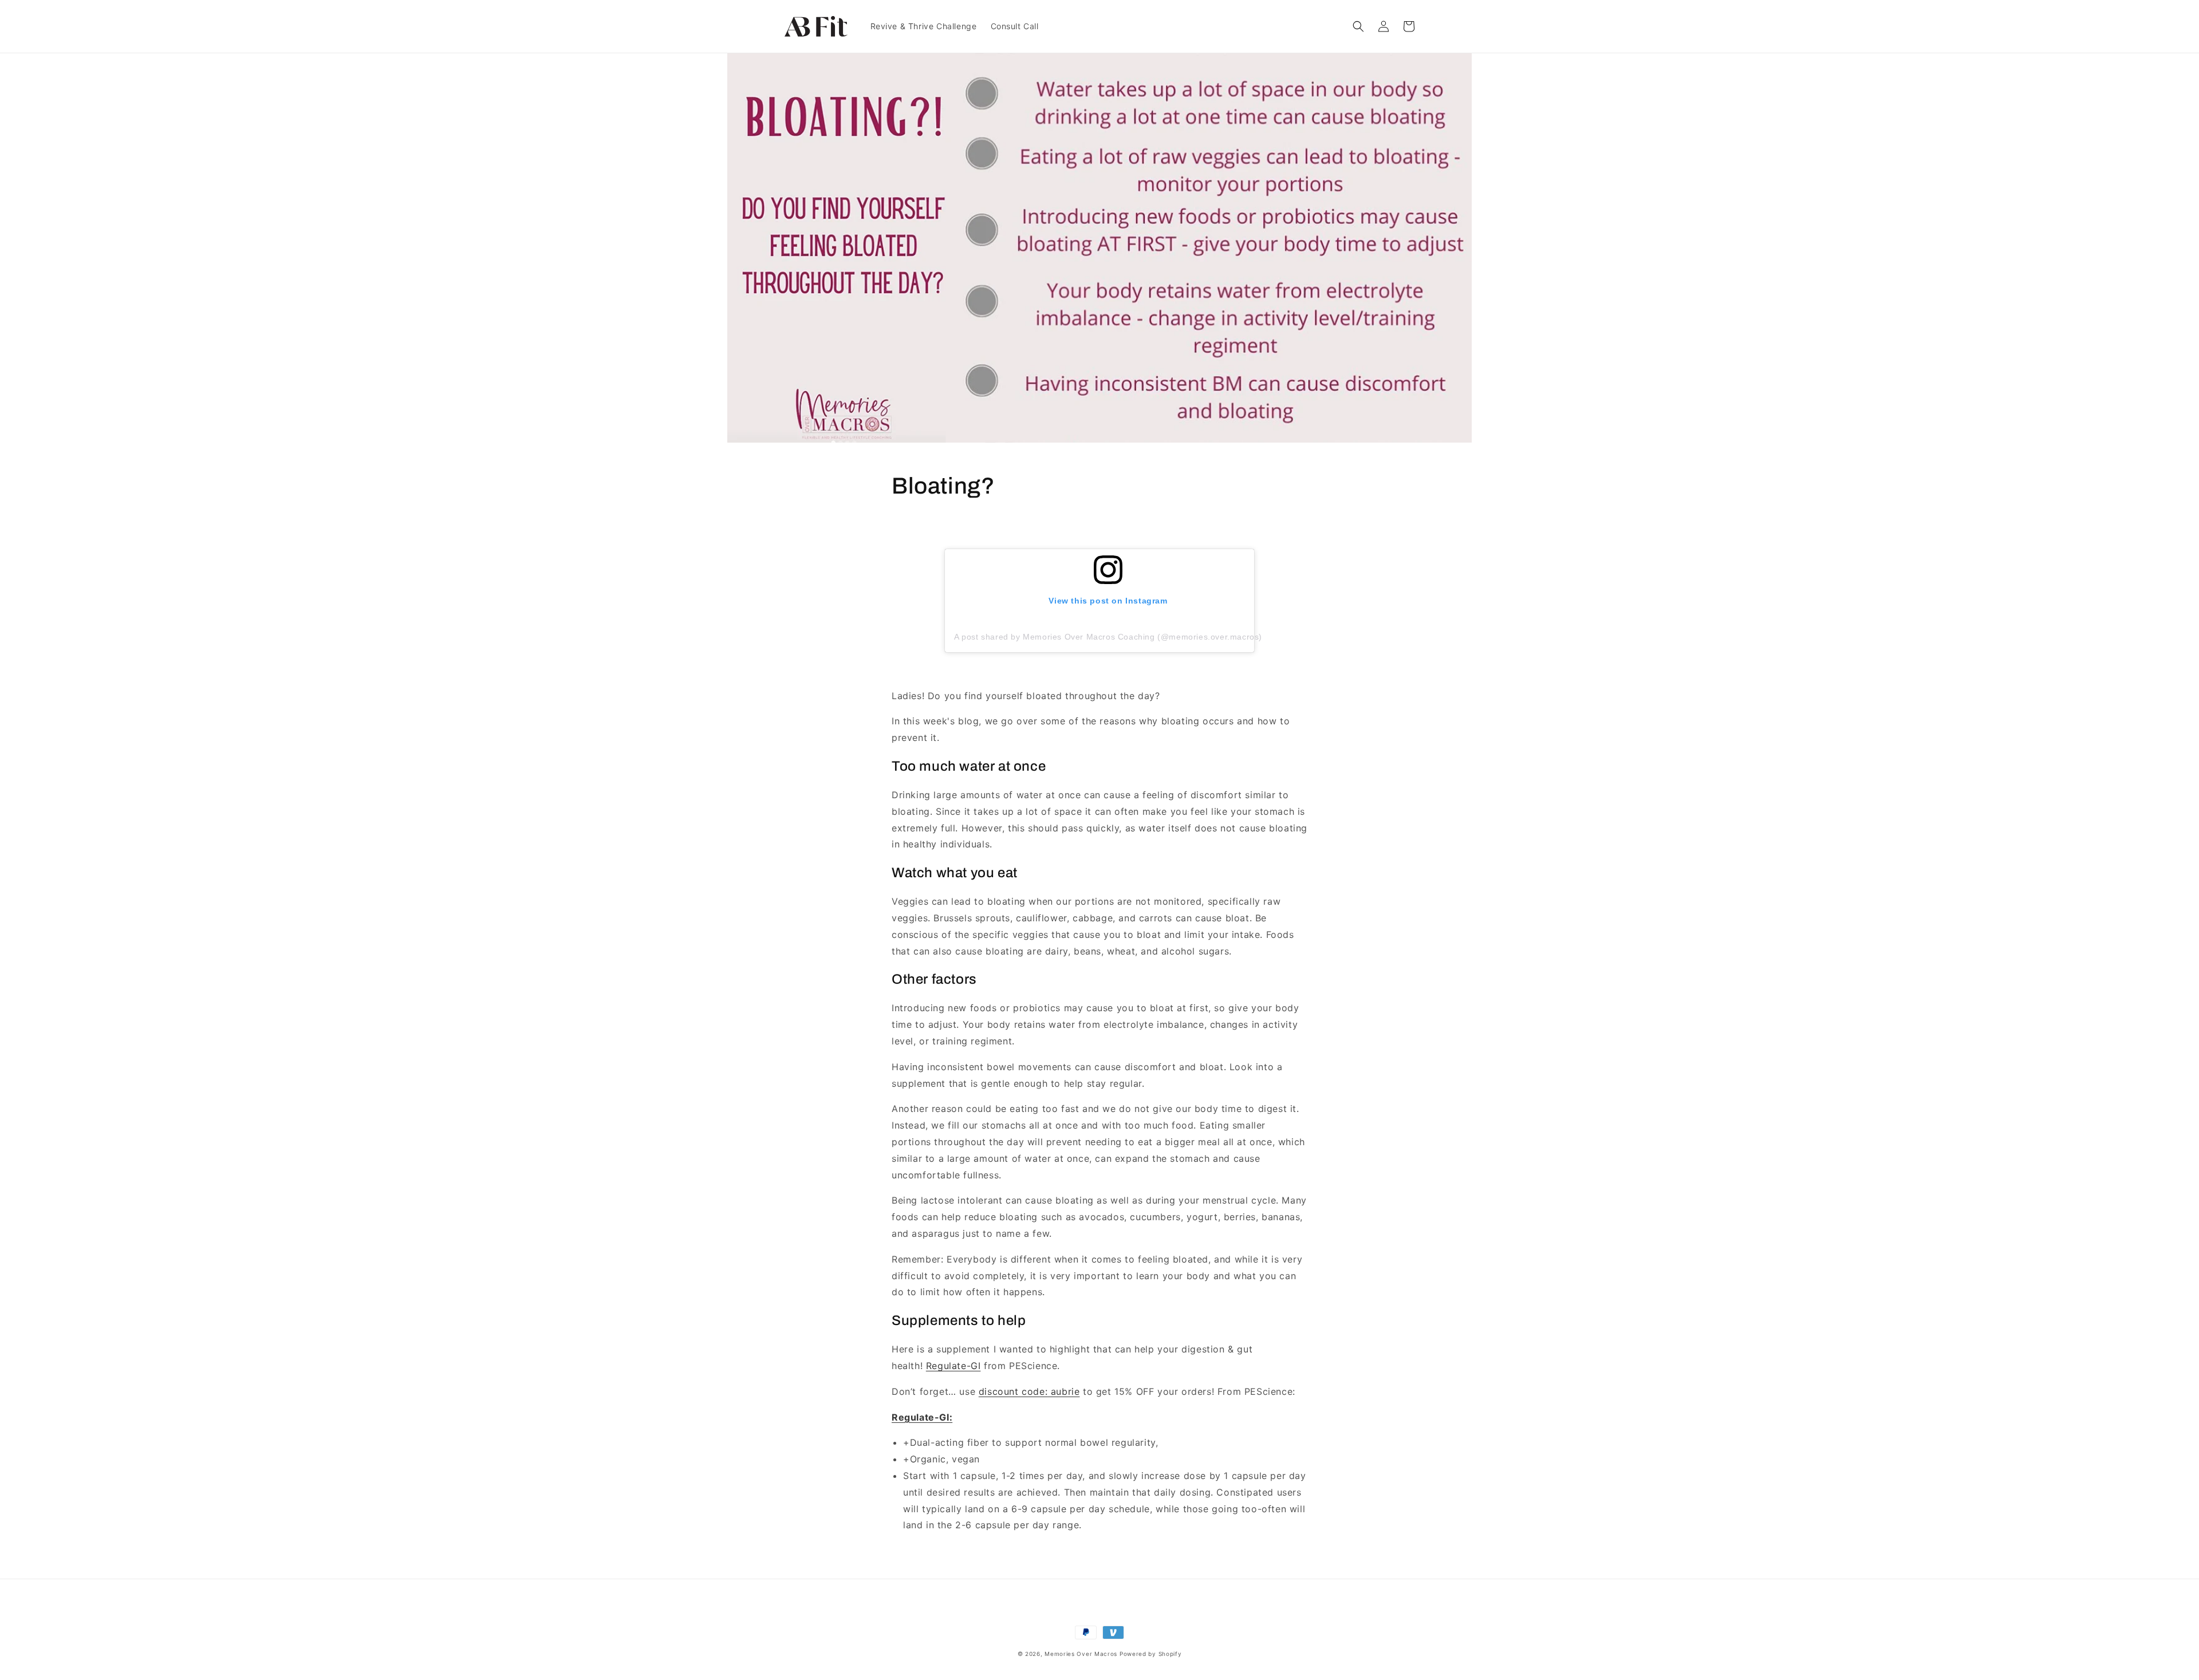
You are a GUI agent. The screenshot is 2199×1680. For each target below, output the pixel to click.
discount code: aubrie (1029, 1391)
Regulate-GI (953, 1366)
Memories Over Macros (1081, 1654)
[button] (1358, 26)
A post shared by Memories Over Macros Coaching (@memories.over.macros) (1108, 637)
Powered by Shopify (1151, 1654)
